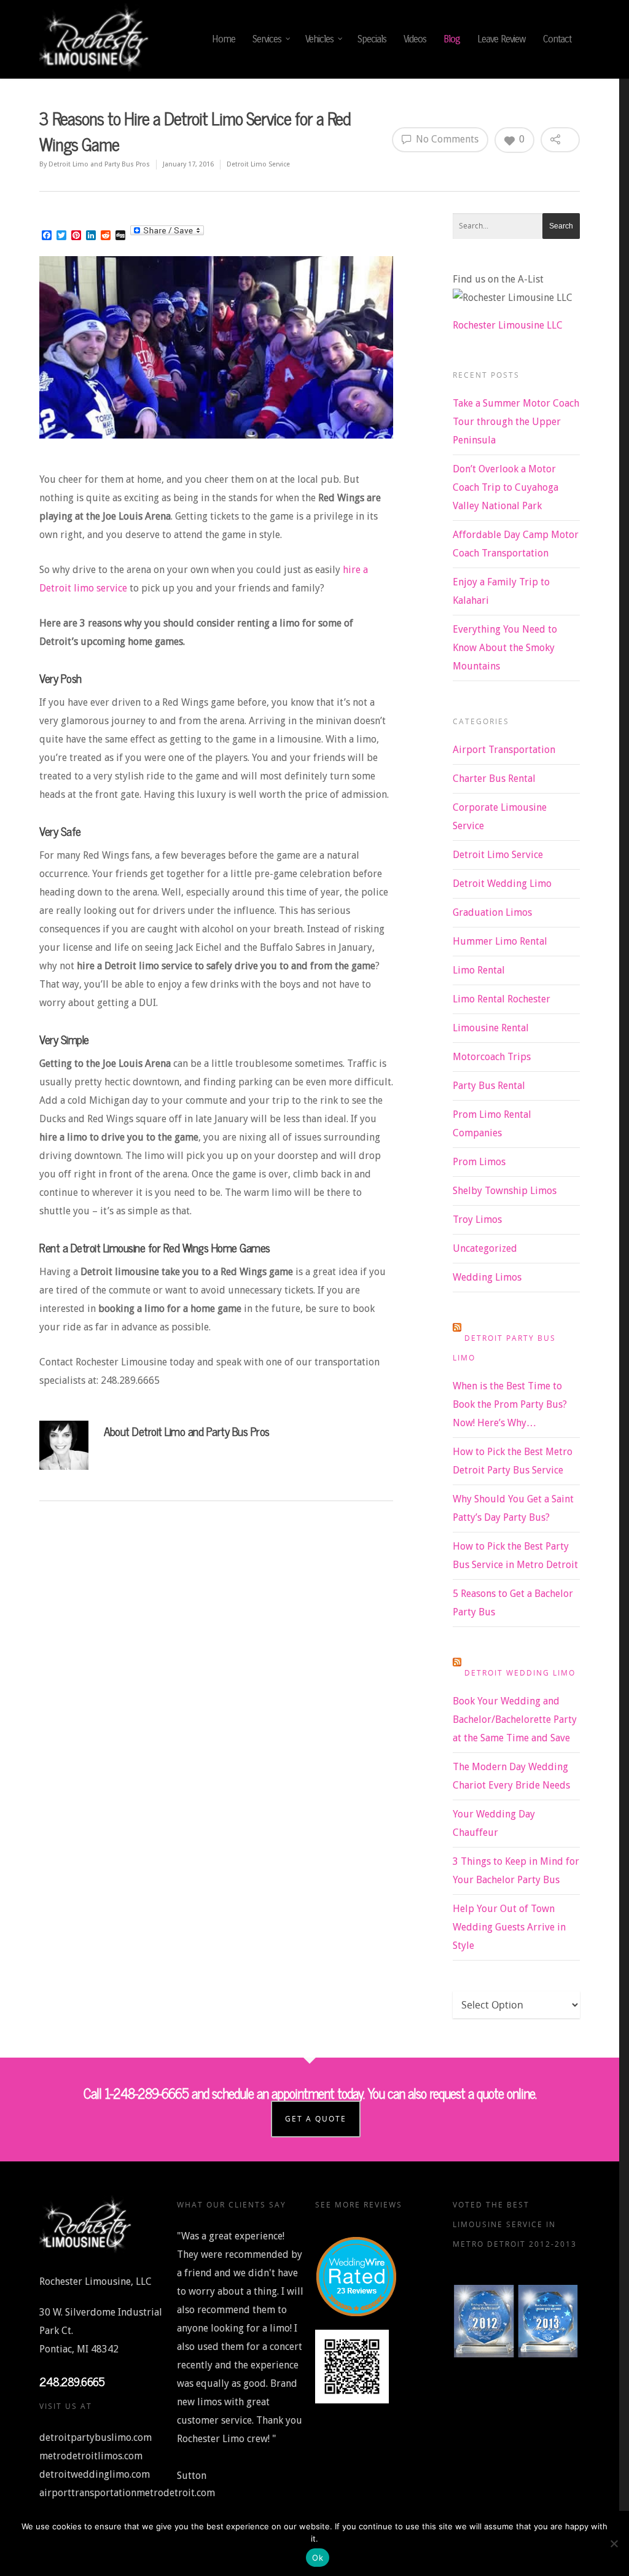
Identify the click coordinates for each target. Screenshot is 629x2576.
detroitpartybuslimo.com (96, 2437)
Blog (452, 39)
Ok (318, 2558)
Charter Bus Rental (494, 779)
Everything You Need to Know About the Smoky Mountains (505, 648)
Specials (372, 39)
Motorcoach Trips (492, 1057)
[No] (614, 2543)
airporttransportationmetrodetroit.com (127, 2493)
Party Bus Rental (489, 1086)
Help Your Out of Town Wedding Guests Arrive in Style (509, 1927)
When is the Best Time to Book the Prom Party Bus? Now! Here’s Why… (510, 1404)
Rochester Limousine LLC (508, 325)
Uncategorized (485, 1248)
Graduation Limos (492, 912)
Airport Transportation (504, 750)
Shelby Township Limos (505, 1191)
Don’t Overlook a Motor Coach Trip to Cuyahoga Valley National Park (506, 487)
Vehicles (319, 39)
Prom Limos (479, 1162)
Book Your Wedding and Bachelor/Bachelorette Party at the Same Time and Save (515, 1719)
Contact (557, 39)
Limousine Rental (491, 1028)
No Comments (446, 139)
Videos (415, 39)
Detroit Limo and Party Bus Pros (99, 164)
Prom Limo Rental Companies (492, 1124)
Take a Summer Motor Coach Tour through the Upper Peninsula (516, 422)
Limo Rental (479, 970)
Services (267, 39)
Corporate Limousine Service (500, 817)
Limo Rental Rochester (502, 999)
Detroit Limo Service (258, 164)
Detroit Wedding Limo (502, 884)
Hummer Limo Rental (500, 941)
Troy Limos (477, 1220)
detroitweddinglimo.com (95, 2474)
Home (224, 39)
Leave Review (502, 39)
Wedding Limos (487, 1277)
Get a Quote (316, 2119)
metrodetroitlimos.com (91, 2456)
